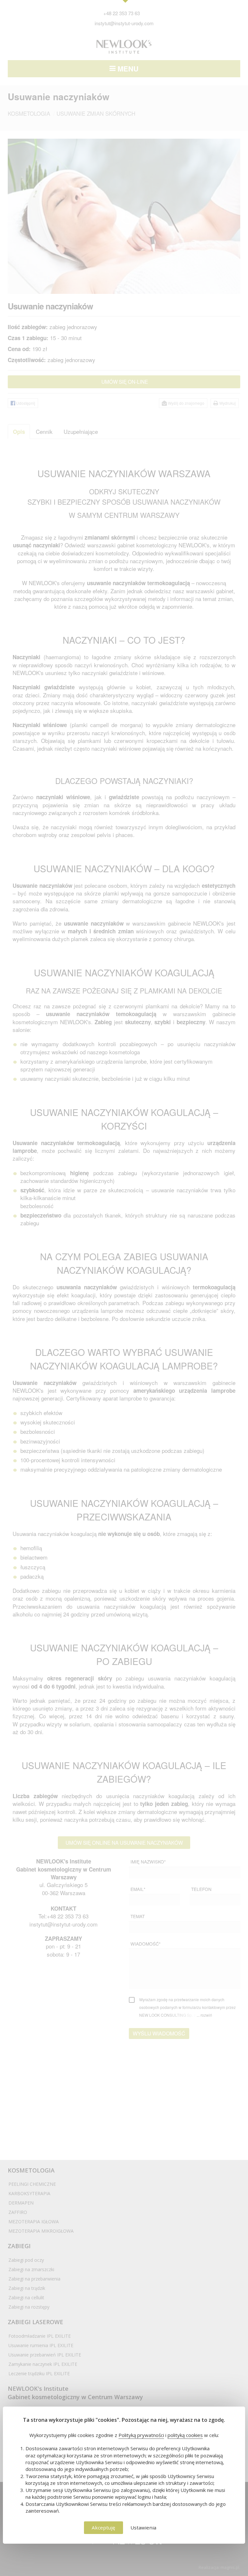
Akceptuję (103, 2528)
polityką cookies (185, 2435)
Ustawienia (143, 2528)
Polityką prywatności (141, 2435)
